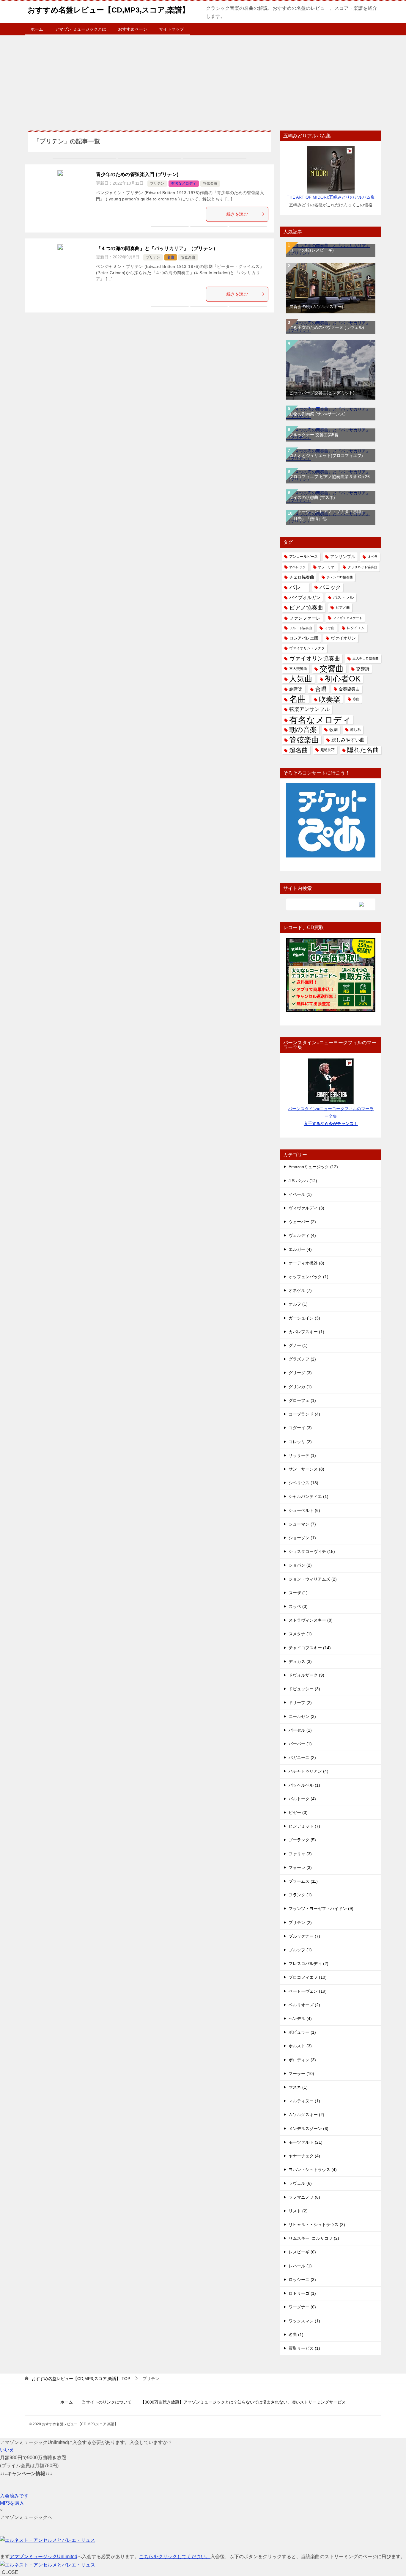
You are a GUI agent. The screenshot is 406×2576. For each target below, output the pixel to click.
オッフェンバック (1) (309, 1277)
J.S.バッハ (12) (303, 1181)
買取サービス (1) (304, 2348)
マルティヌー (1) (304, 2101)
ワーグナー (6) (302, 2307)
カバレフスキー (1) (306, 1332)
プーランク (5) (302, 1840)
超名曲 (299, 750)
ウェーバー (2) (302, 1222)
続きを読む (237, 214)
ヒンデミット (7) (304, 1826)
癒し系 (355, 730)
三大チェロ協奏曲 (366, 658)
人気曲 (301, 679)
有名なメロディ (184, 183)
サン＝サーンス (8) (306, 1469)
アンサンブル (343, 557)
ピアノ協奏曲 (306, 608)
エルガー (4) (300, 1249)
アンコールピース (303, 557)
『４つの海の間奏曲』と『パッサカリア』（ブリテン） (157, 248)
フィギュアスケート (348, 618)
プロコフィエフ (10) (308, 1977)
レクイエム (356, 628)
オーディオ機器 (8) (306, 1263)
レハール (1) (300, 2266)
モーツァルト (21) (306, 2142)
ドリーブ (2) (300, 1702)
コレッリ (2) (300, 1442)
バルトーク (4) (302, 1799)
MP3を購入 (12, 2503)
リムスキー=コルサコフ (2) (314, 2238)
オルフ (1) (298, 1304)
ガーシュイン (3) (304, 1318)
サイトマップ (171, 29)
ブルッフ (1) (300, 1950)
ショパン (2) (300, 1565)
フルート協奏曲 (301, 628)
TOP (81, 2379)
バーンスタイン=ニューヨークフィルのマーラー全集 (331, 1116)
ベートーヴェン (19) (308, 1991)
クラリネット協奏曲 (362, 567)
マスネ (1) (298, 2087)
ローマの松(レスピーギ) (311, 250)
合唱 (321, 689)
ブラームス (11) (303, 1881)
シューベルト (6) (304, 1510)
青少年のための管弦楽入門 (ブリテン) (137, 174)
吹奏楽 (330, 699)
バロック (330, 587)
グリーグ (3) (300, 1373)
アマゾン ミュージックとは (81, 29)
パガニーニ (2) (302, 1757)
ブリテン (157, 183)
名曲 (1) (296, 2335)
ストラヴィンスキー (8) (311, 1620)
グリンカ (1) (300, 1387)
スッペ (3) (298, 1606)
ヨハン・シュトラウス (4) (313, 2170)
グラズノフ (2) (302, 1359)
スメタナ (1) (300, 1634)
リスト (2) (298, 2211)
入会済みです (14, 2496)
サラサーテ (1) (302, 1455)
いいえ (7, 2450)
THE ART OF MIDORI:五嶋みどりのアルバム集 (331, 197)
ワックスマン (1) (304, 2321)
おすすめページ (133, 29)
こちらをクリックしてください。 (175, 2557)
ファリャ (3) (300, 1854)
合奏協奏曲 (349, 689)
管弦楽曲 (210, 183)
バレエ (298, 587)
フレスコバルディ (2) (309, 1964)
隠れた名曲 (363, 750)
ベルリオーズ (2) (304, 2005)
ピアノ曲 (343, 607)
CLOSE (10, 2572)
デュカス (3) (300, 1661)
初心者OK (343, 679)
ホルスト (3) (300, 2046)
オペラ (373, 557)
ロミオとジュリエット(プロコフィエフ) (326, 455)
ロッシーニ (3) (302, 2280)
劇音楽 (296, 689)
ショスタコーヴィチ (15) (312, 1551)
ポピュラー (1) (302, 2032)
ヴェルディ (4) (302, 1235)
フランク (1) (300, 1895)
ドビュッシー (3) (304, 1689)
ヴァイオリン (343, 638)
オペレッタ (297, 567)
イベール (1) (300, 1194)
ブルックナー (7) (304, 1936)
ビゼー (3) (298, 1812)
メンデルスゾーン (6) (309, 2129)
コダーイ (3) (300, 1428)
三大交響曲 (298, 669)
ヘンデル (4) (300, 2019)
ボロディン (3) (302, 2060)
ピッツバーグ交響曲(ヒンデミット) (322, 393)
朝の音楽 (303, 730)
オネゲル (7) (300, 1290)
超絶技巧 (328, 750)
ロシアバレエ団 (304, 638)
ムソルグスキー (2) (306, 2115)
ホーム (37, 29)
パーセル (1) (300, 1730)
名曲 (171, 257)
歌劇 (333, 730)
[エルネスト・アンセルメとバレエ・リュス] (48, 2540)
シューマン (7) (302, 1524)
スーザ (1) (298, 1593)
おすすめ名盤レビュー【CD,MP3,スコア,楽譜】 (108, 10)
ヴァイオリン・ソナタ (307, 648)
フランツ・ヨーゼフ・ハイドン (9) (321, 1909)
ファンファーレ (305, 618)
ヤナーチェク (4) (304, 2156)
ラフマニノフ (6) (304, 2197)
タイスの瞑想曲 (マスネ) (312, 497)
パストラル (343, 597)
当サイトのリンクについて (107, 2402)
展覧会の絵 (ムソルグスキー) (316, 307)
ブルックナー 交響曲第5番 (314, 435)
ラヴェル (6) (300, 2183)
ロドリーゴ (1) (302, 2293)
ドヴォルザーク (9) (306, 1675)
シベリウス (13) (303, 1483)
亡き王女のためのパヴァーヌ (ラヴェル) (327, 327)
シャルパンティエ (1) (309, 1496)
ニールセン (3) (302, 1716)
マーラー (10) (301, 2074)
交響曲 (332, 669)
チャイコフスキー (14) (310, 1648)
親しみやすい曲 (348, 740)
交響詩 (363, 669)
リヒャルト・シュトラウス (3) (317, 2225)
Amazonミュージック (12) (313, 1167)
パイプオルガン (305, 597)
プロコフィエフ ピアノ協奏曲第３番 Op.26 (329, 477)
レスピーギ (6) (302, 2252)
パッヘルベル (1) (304, 1785)
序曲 (356, 699)
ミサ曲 (329, 628)
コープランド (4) (304, 1414)
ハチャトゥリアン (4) (309, 1771)
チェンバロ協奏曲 (340, 577)
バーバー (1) (300, 1744)
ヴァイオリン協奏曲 (315, 658)
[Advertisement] (203, 80)
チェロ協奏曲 (302, 577)
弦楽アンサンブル (309, 709)
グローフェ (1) (302, 1400)
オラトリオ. (327, 567)
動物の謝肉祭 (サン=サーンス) (317, 414)
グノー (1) (298, 1345)
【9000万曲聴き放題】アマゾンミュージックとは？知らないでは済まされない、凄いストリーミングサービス (243, 2402)
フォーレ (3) (300, 1867)
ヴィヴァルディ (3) (306, 1208)
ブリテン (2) (300, 1922)
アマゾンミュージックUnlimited (43, 2557)
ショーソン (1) (302, 1538)
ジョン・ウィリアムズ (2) (313, 1579)
